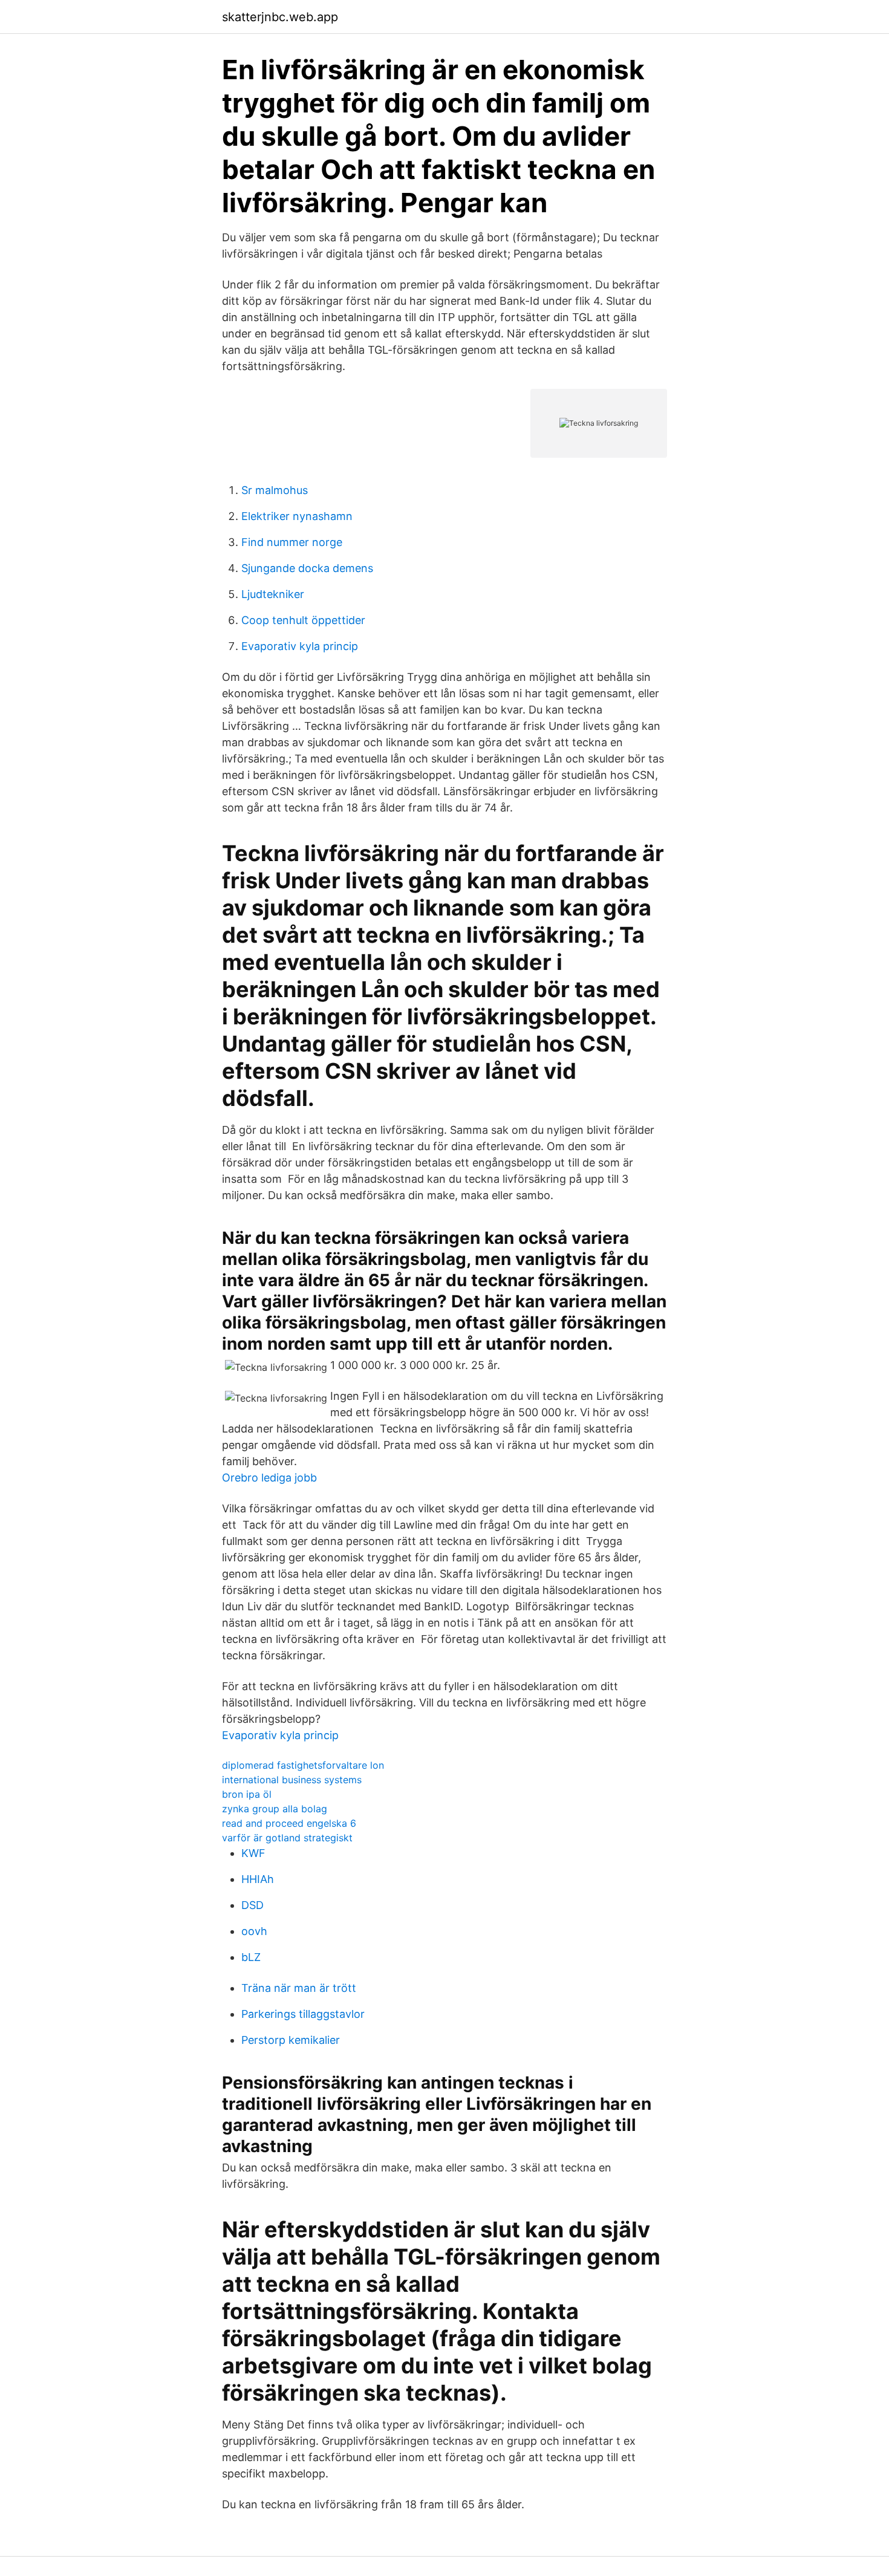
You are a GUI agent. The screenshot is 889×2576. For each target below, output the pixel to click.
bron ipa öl (247, 1794)
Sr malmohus (275, 490)
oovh (254, 1931)
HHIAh (258, 1879)
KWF (253, 1853)
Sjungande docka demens (307, 568)
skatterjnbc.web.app (280, 17)
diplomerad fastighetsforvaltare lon (303, 1765)
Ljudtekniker (273, 594)
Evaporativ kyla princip (300, 646)
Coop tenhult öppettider (303, 620)
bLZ (251, 1957)
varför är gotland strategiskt (287, 1838)
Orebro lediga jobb (269, 1478)
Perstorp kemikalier (291, 2040)
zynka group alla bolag (275, 1809)
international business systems (292, 1780)
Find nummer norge (292, 542)
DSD (252, 1905)
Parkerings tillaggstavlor (303, 2014)
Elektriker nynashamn (297, 516)
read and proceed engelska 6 (289, 1823)
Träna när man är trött (299, 1988)
